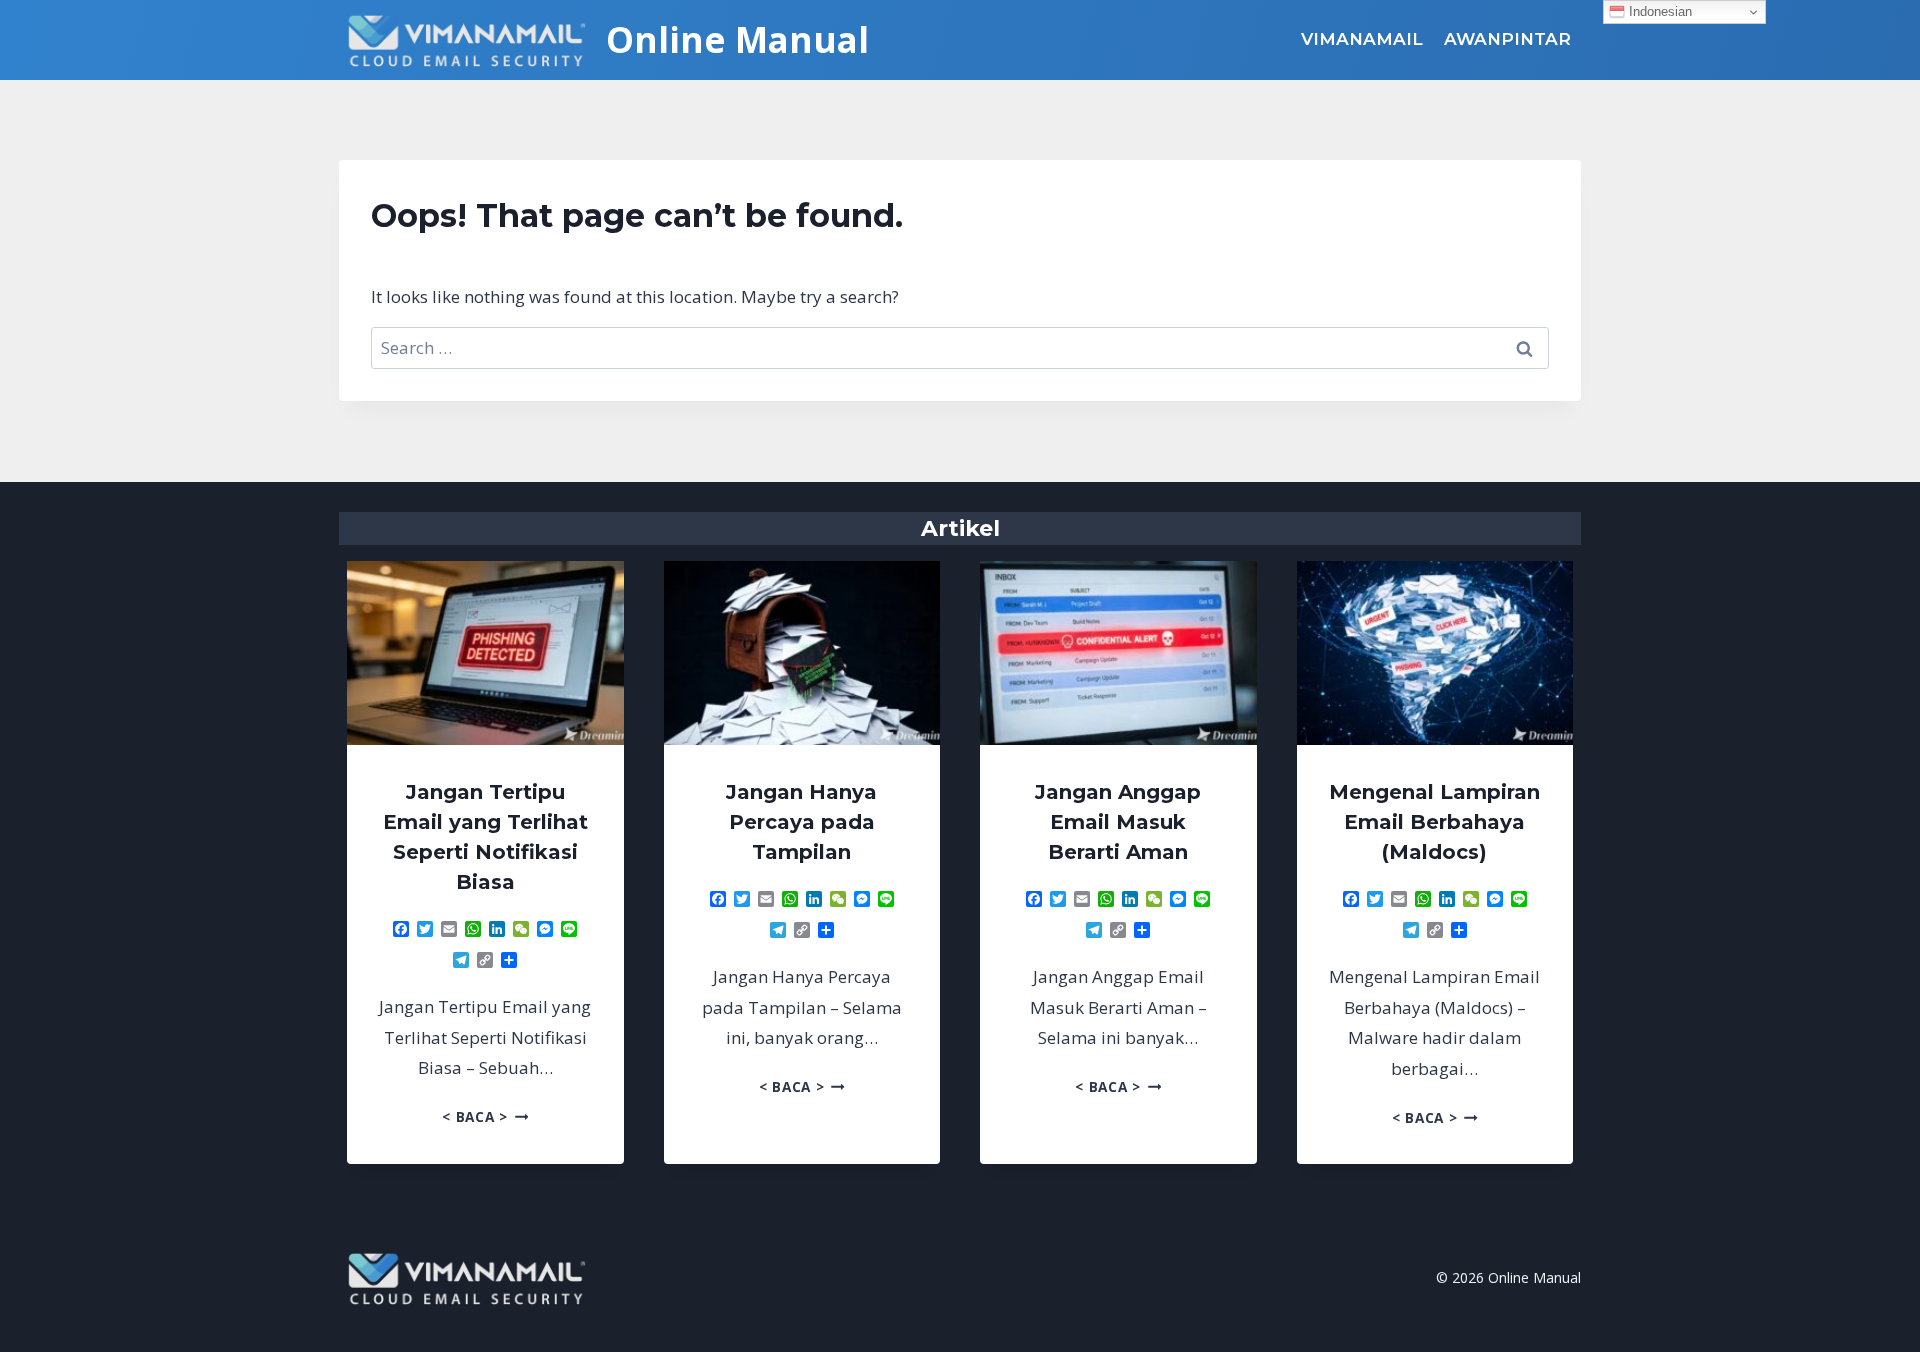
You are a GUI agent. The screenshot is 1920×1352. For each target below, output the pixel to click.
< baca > (485, 1116)
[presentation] (485, 653)
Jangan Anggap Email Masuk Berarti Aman (1118, 822)
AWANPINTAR (1507, 39)
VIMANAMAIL (1362, 39)
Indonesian (1658, 11)
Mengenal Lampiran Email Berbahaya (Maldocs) (1434, 822)
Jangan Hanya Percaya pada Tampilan (801, 822)
